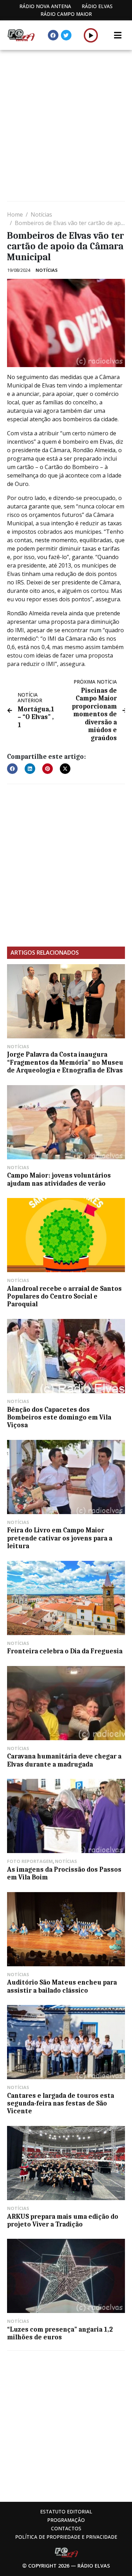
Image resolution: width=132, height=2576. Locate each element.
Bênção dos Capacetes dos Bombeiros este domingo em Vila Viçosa (59, 1418)
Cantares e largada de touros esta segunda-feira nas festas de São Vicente (61, 2104)
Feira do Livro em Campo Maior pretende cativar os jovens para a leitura (60, 1538)
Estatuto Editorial (66, 2511)
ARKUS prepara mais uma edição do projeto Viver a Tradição (63, 2221)
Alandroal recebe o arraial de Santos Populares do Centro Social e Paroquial (64, 1297)
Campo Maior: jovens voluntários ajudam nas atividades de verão (59, 1179)
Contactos (66, 2528)
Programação (66, 2520)
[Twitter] (66, 35)
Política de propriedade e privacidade (66, 2537)
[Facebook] (53, 35)
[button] (91, 35)
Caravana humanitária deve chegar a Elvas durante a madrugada (64, 1760)
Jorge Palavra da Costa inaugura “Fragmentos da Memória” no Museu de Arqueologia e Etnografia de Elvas (65, 1062)
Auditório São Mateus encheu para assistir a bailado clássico (62, 1986)
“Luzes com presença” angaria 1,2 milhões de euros (60, 2333)
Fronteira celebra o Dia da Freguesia (65, 1651)
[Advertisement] (66, 126)
